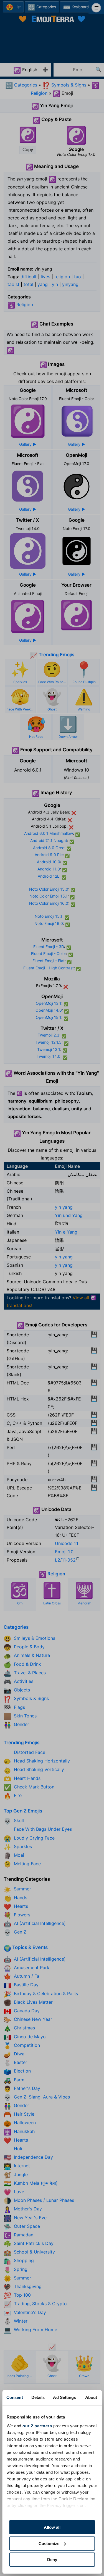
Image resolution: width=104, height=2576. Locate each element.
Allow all (52, 2527)
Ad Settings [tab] (64, 2397)
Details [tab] (38, 2397)
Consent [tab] (15, 2397)
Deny (52, 2560)
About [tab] (91, 2397)
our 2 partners (37, 2426)
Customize (49, 2544)
